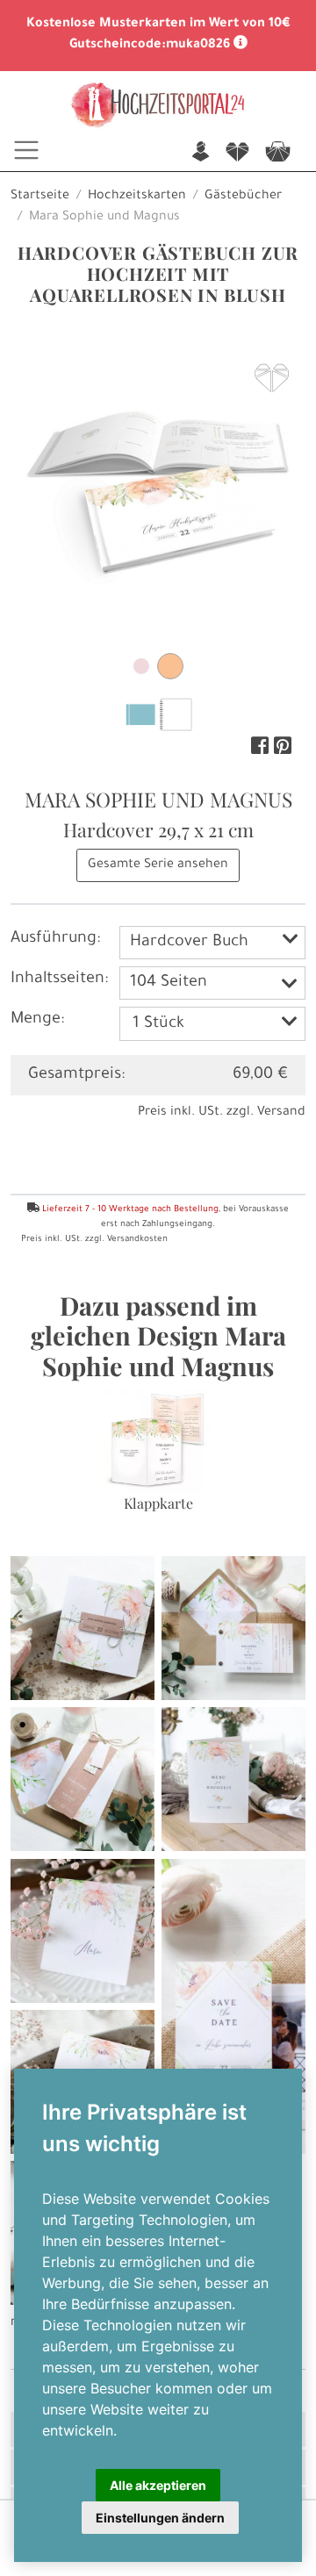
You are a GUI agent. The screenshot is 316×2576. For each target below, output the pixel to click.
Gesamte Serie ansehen (158, 865)
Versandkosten (137, 1240)
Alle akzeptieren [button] (158, 2485)
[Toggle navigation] (26, 150)
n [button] (201, 153)
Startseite (40, 197)
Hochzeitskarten (137, 197)
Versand (281, 1113)
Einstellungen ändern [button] (160, 2518)
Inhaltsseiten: (59, 979)
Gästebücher (243, 197)
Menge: (37, 1020)
